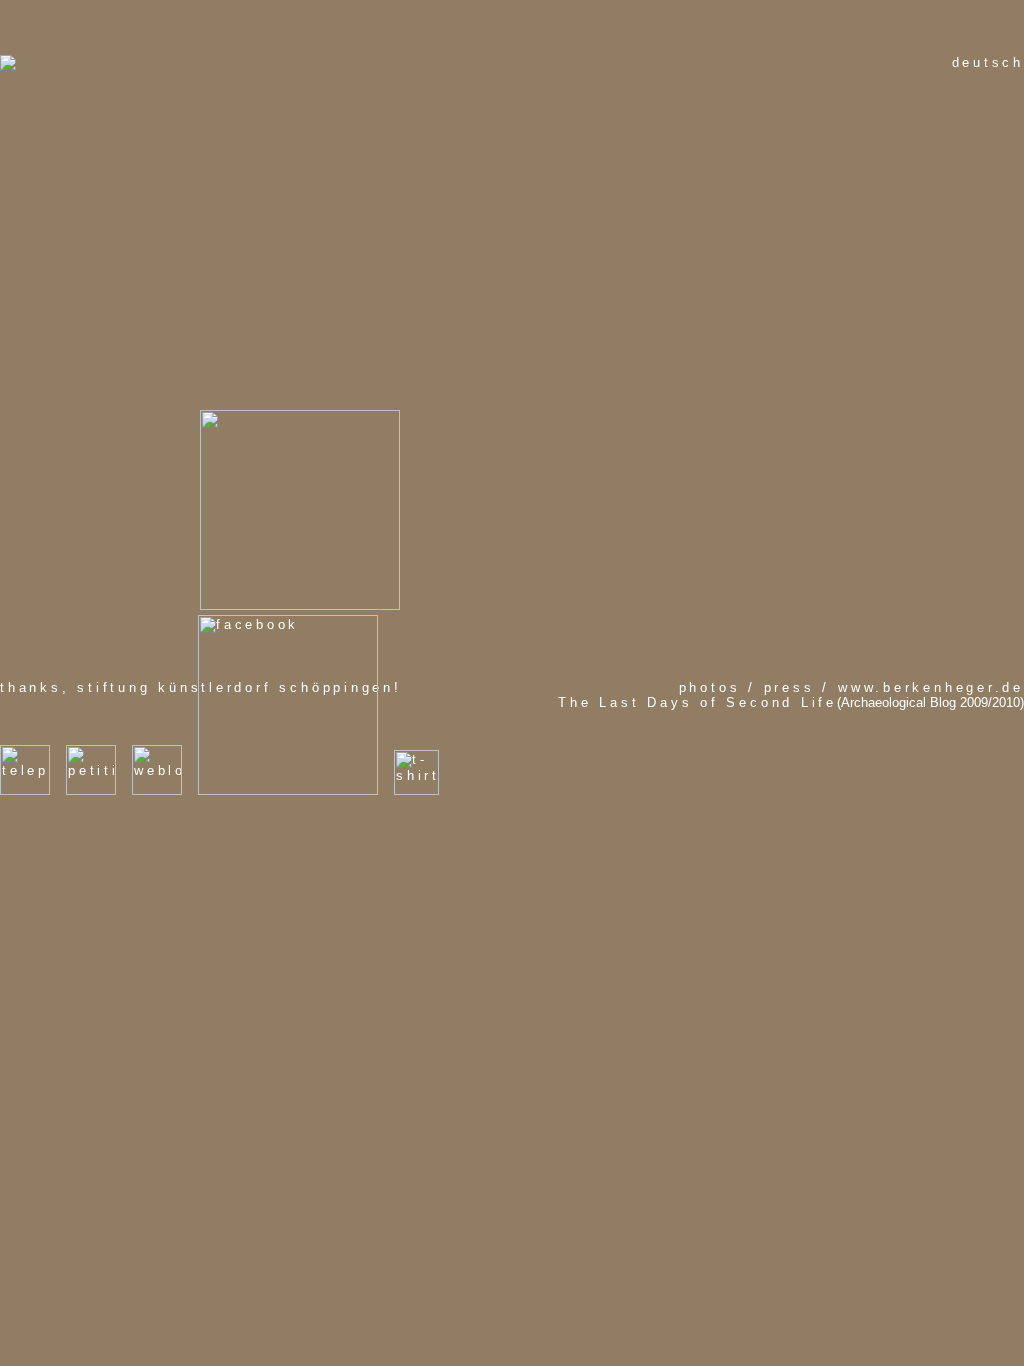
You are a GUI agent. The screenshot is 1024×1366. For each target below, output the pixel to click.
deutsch (988, 62)
